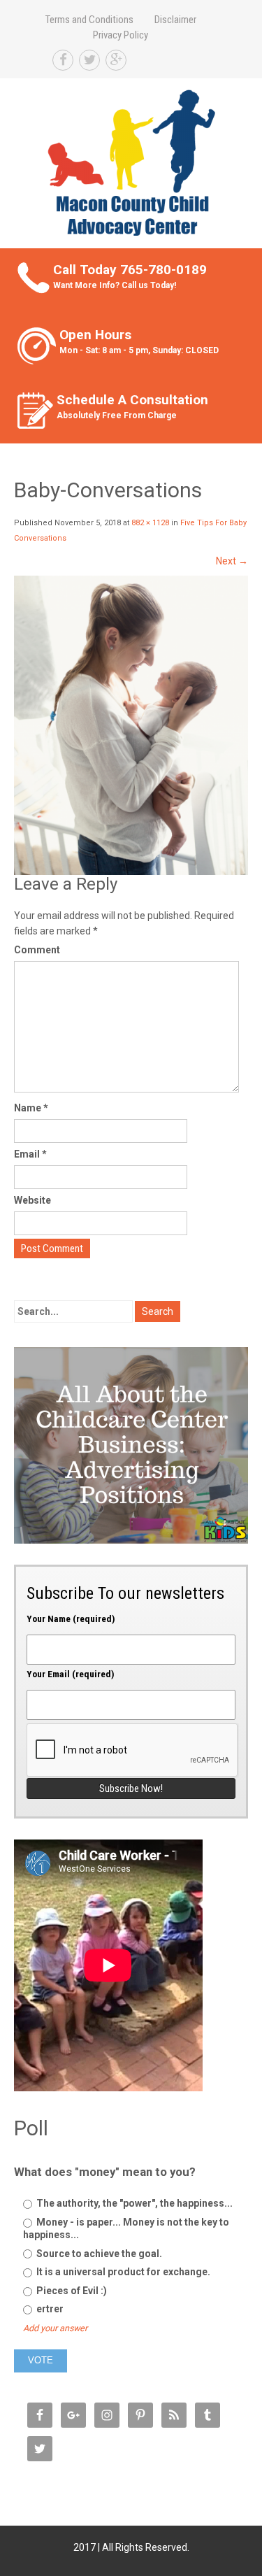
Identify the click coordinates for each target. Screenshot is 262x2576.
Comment (37, 950)
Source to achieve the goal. (98, 2254)
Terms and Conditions (89, 20)
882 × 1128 (150, 523)
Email (30, 1154)
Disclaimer (175, 20)
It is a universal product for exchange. (122, 2272)
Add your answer (55, 2328)
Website (32, 1200)
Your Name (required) (71, 1618)
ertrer (49, 2309)
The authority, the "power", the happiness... (133, 2203)
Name (31, 1108)
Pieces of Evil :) (71, 2291)
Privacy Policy (121, 35)
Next (232, 561)
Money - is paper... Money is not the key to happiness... (126, 2228)
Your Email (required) (71, 1674)
